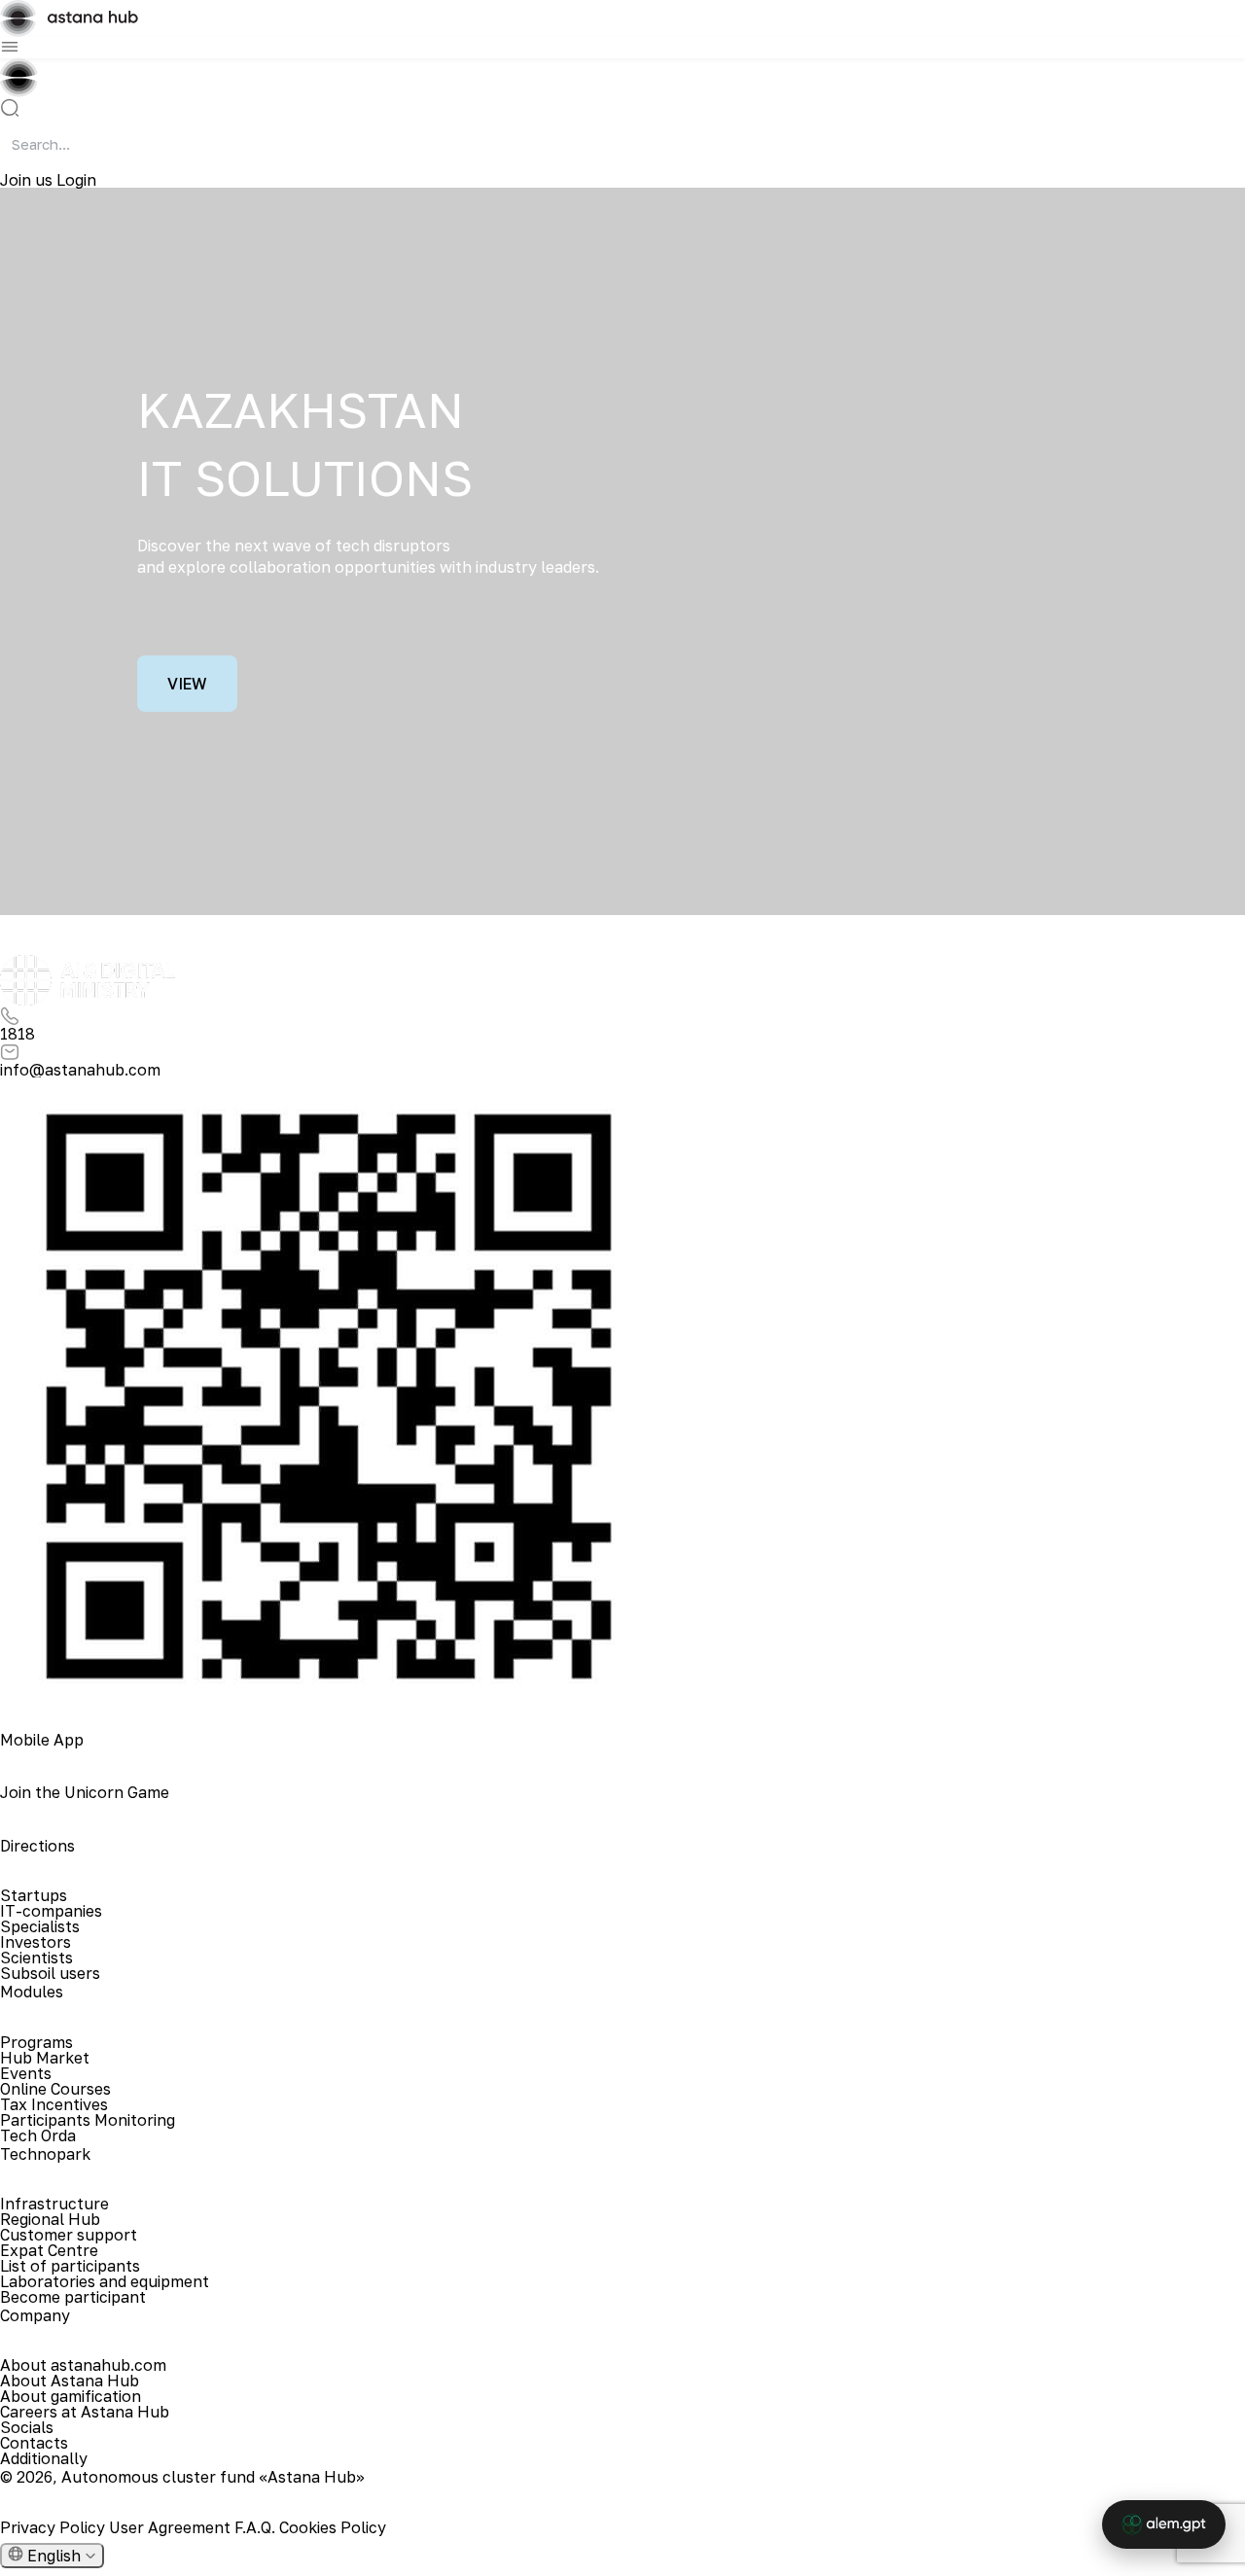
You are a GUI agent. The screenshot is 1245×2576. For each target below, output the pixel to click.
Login (76, 180)
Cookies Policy (333, 2527)
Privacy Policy (54, 2527)
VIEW (187, 684)
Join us (28, 180)
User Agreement (172, 2527)
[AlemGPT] (1164, 2524)
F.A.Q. (257, 2527)
